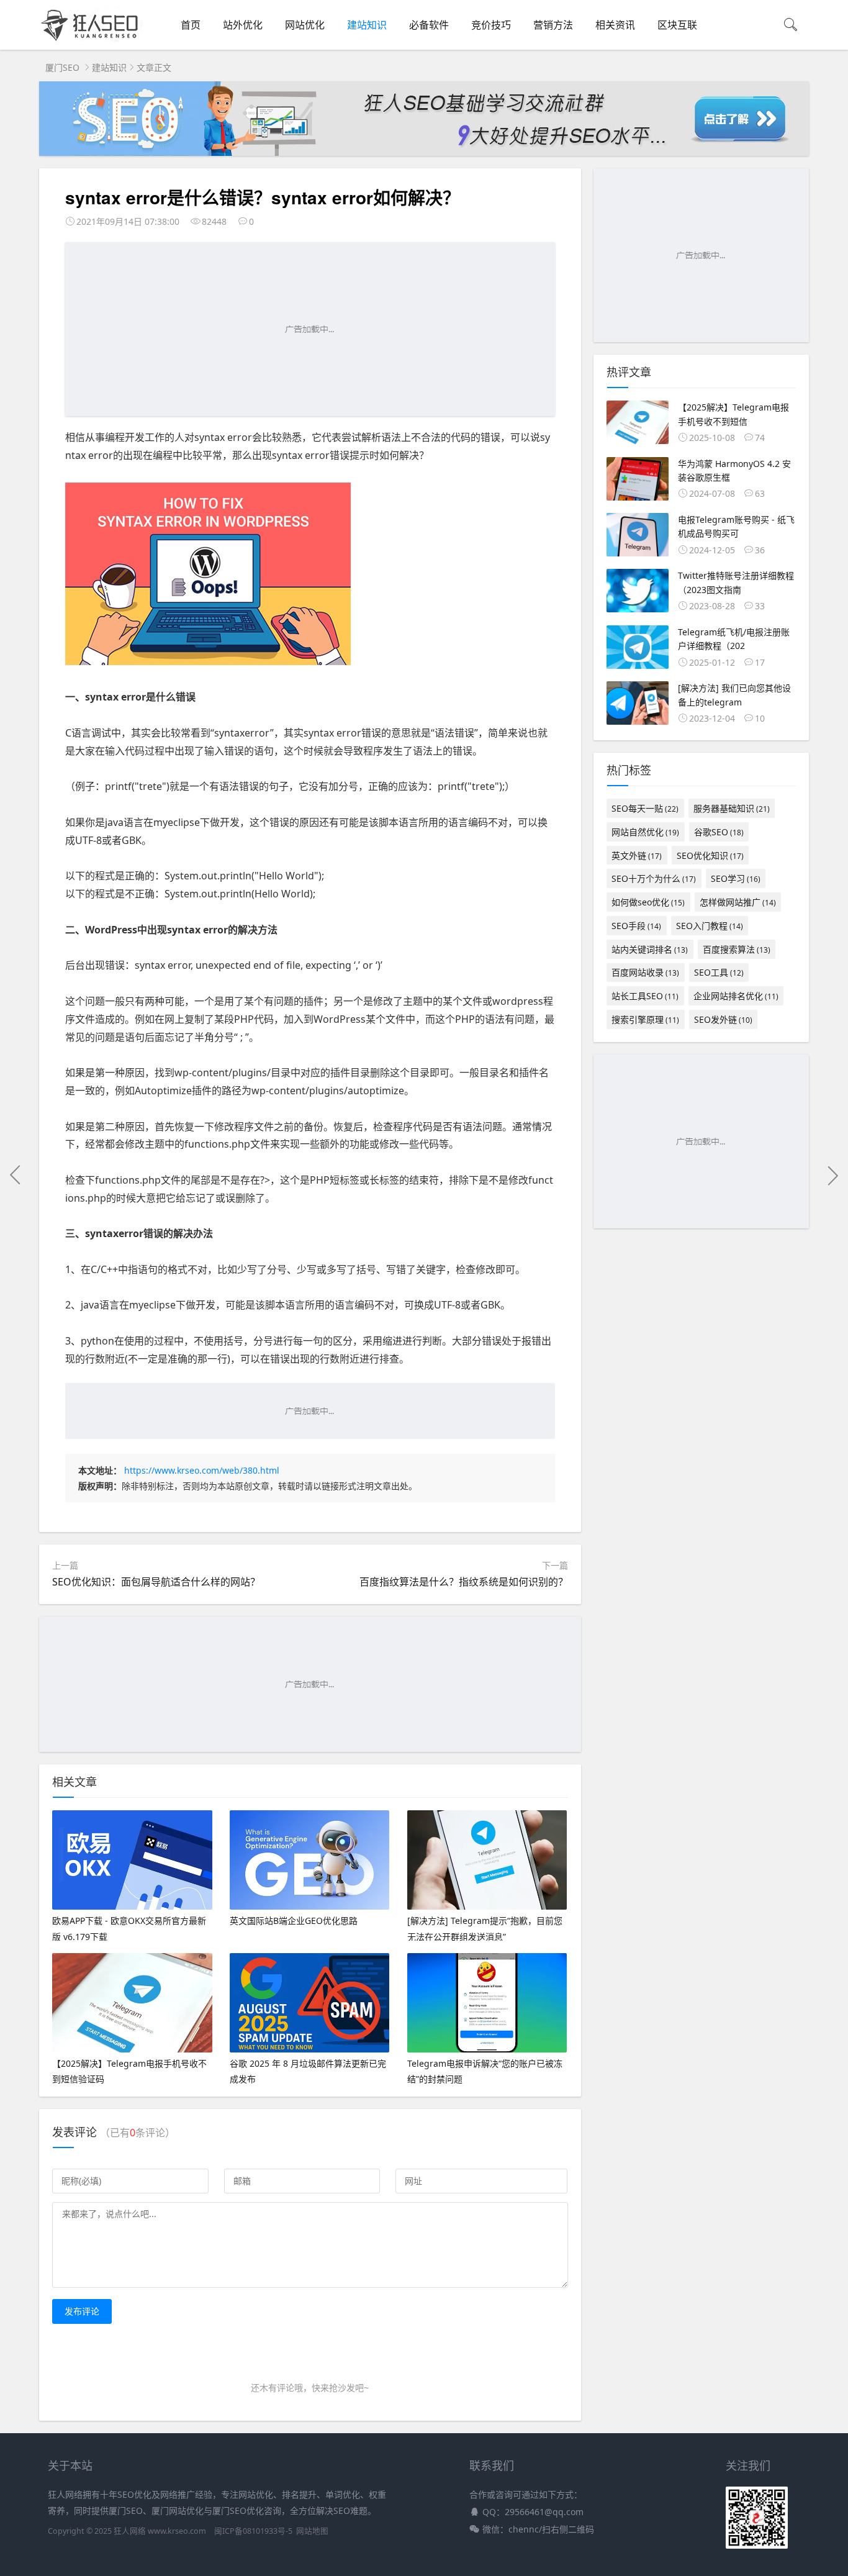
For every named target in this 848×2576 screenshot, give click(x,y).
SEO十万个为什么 (654, 878)
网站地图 (312, 2531)
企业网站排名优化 (736, 996)
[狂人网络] (92, 41)
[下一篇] (832, 1175)
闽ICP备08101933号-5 (253, 2531)
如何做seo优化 (648, 902)
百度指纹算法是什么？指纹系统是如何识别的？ (464, 1582)
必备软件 (429, 25)
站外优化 (243, 25)
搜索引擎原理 (645, 1019)
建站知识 (367, 25)
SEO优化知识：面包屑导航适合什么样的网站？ (156, 1582)
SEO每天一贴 (645, 808)
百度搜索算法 (737, 949)
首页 (191, 25)
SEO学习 (736, 878)
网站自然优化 (645, 832)
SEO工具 (719, 972)
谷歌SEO (719, 832)
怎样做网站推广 (738, 902)
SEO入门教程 (710, 926)
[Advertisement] (310, 329)
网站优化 (305, 25)
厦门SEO (62, 67)
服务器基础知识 (732, 808)
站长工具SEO (645, 996)
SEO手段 (636, 926)
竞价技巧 (491, 25)
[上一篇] (16, 1175)
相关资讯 (615, 25)
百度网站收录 (645, 972)
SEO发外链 (723, 1019)
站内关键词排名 (650, 949)
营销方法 (553, 25)
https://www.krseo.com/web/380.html (202, 1470)
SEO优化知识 (710, 855)
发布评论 (82, 2311)
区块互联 (677, 25)
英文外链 (637, 855)
